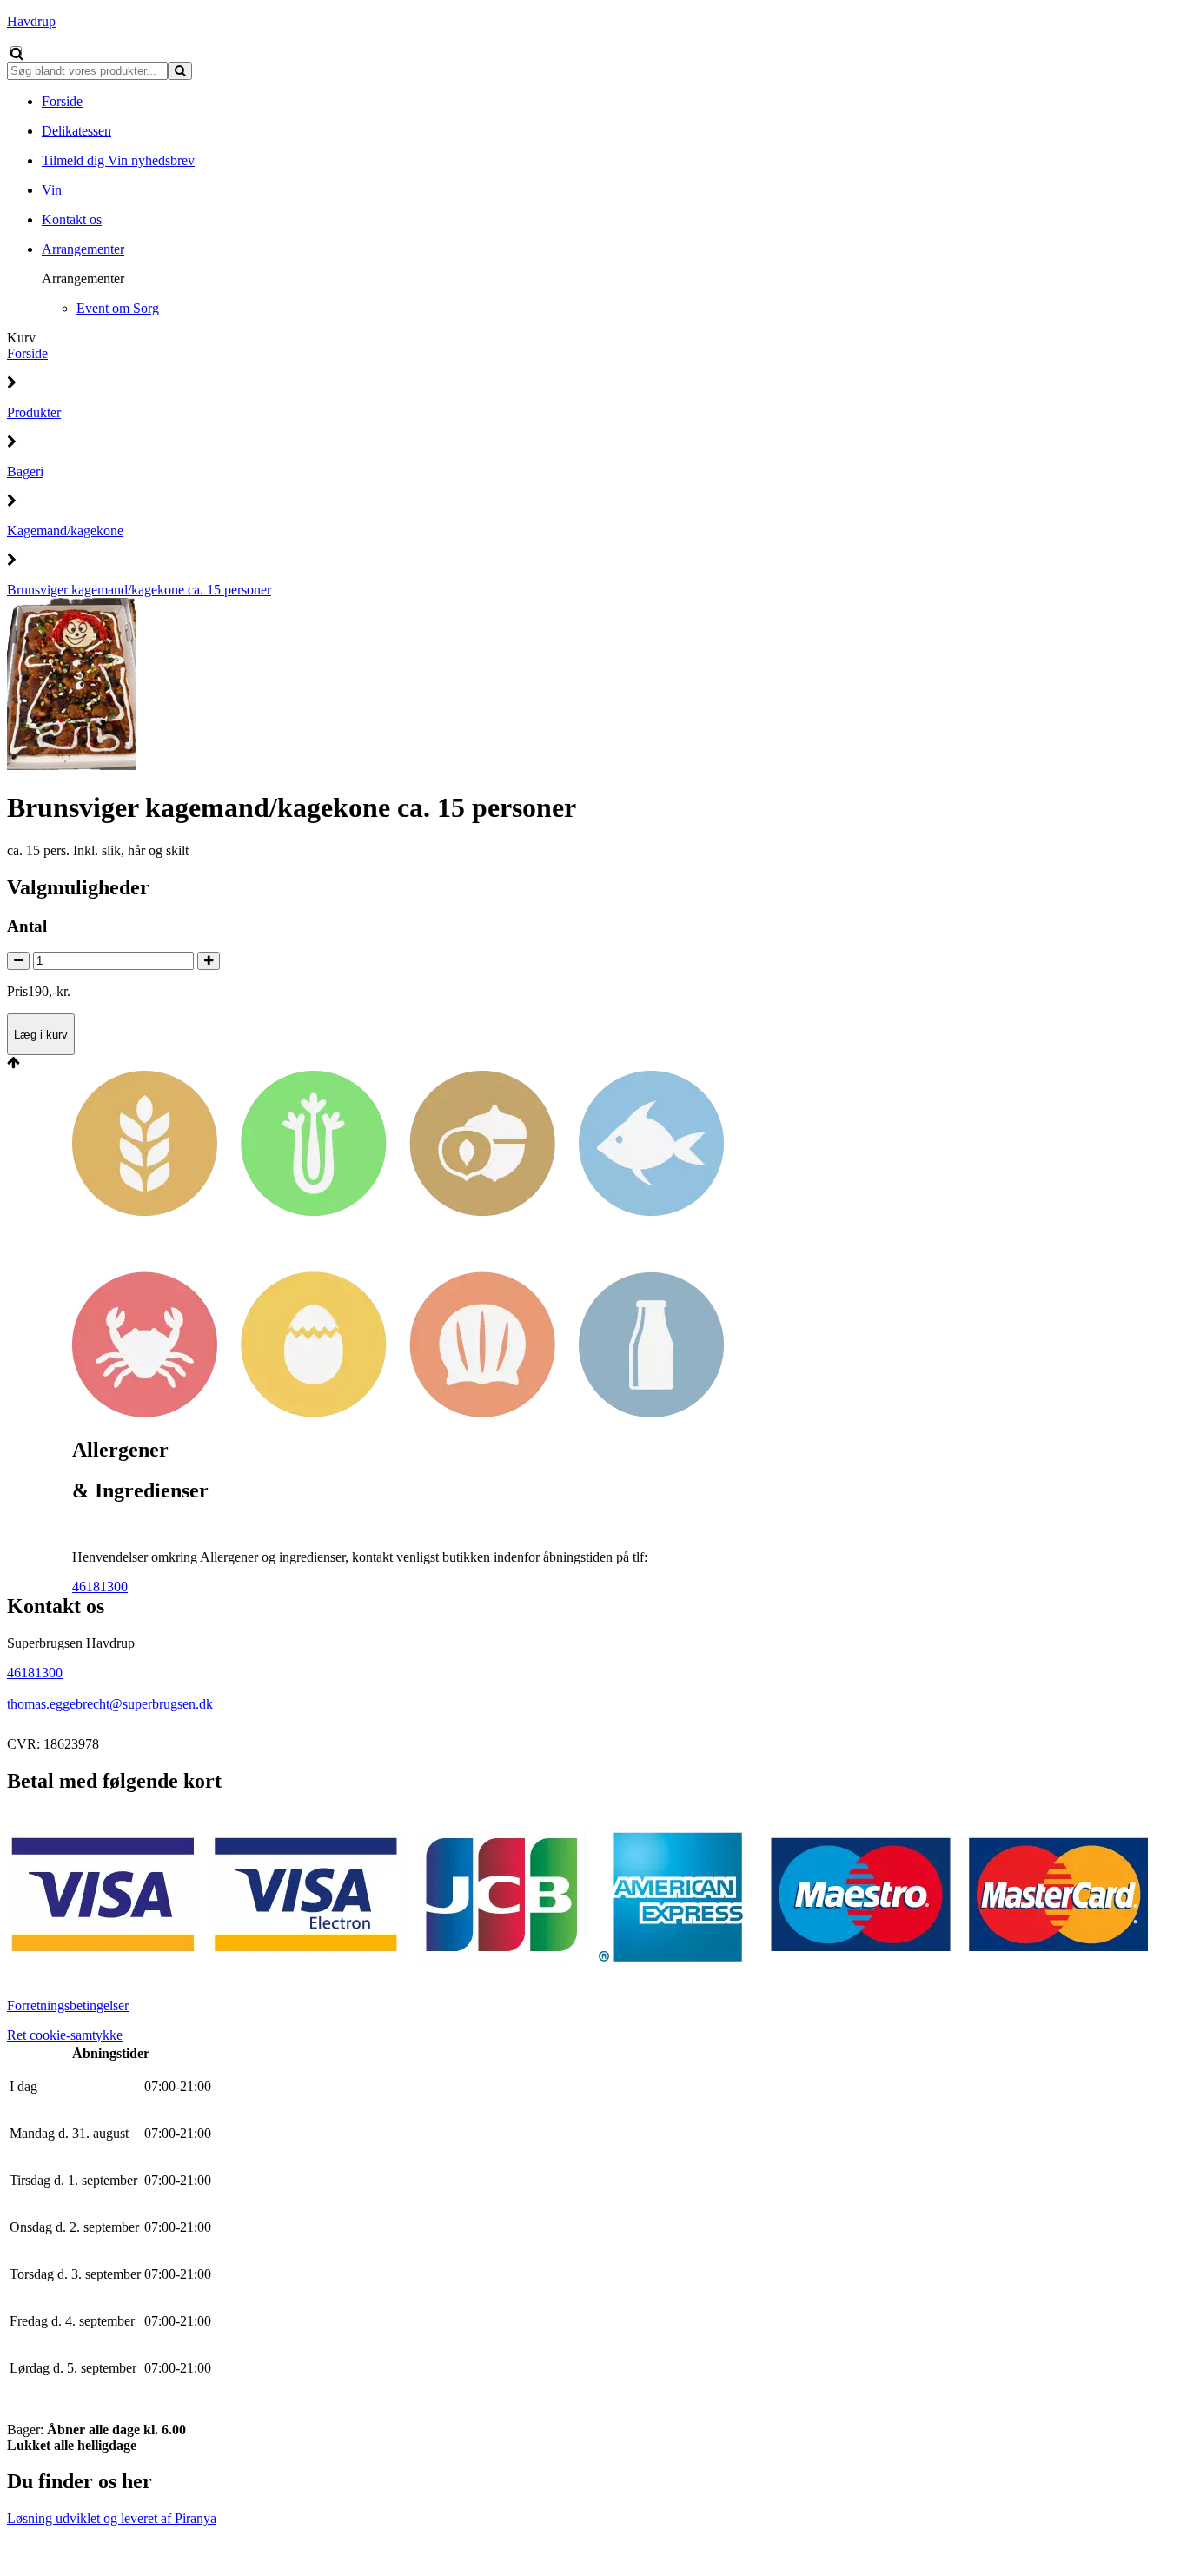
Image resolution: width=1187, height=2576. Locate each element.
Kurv (21, 338)
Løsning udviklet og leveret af (112, 2518)
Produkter (34, 412)
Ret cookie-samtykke (65, 2035)
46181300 (100, 1587)
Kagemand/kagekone (65, 531)
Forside (27, 353)
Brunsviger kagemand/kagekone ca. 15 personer (139, 590)
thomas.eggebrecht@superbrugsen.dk (110, 1704)
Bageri (25, 471)
